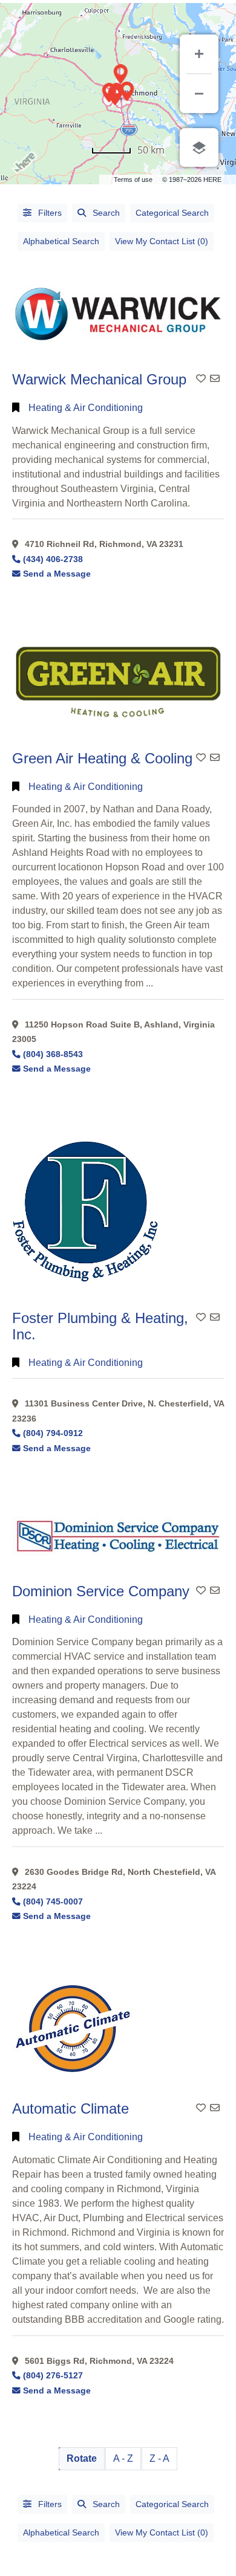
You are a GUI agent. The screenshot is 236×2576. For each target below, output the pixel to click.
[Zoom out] (199, 94)
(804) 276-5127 (53, 2376)
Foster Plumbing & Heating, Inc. (100, 1326)
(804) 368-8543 (53, 1054)
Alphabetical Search (61, 241)
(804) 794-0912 (53, 1433)
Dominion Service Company (101, 1591)
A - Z (123, 2458)
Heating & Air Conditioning (86, 408)
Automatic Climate (70, 2108)
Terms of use (133, 180)
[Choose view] (199, 147)
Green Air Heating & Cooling (102, 758)
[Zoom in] (199, 54)
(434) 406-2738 (53, 559)
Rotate (82, 2458)
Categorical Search (172, 213)
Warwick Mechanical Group (99, 379)
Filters (49, 213)
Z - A (159, 2458)
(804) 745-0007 (53, 1902)
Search (106, 213)
